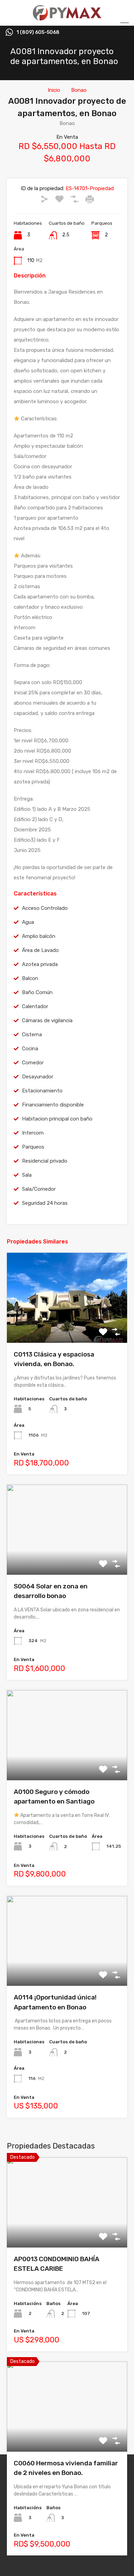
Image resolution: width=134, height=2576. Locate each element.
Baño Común (37, 992)
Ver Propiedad (67, 1325)
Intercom (33, 1133)
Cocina (30, 1049)
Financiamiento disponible (53, 1105)
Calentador (35, 1006)
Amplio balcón (39, 936)
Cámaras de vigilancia (47, 1020)
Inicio (54, 90)
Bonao (79, 90)
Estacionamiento (42, 1091)
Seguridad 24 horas (45, 1203)
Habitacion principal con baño (57, 1119)
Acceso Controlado (45, 908)
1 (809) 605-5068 (38, 33)
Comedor (33, 1063)
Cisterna (32, 1035)
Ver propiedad (67, 2230)
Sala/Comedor (39, 1189)
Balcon (30, 978)
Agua (28, 922)
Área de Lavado (40, 950)
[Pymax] (67, 17)
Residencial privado (45, 1161)
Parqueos (33, 1147)
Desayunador (38, 1077)
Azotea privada (40, 964)
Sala (27, 1175)
